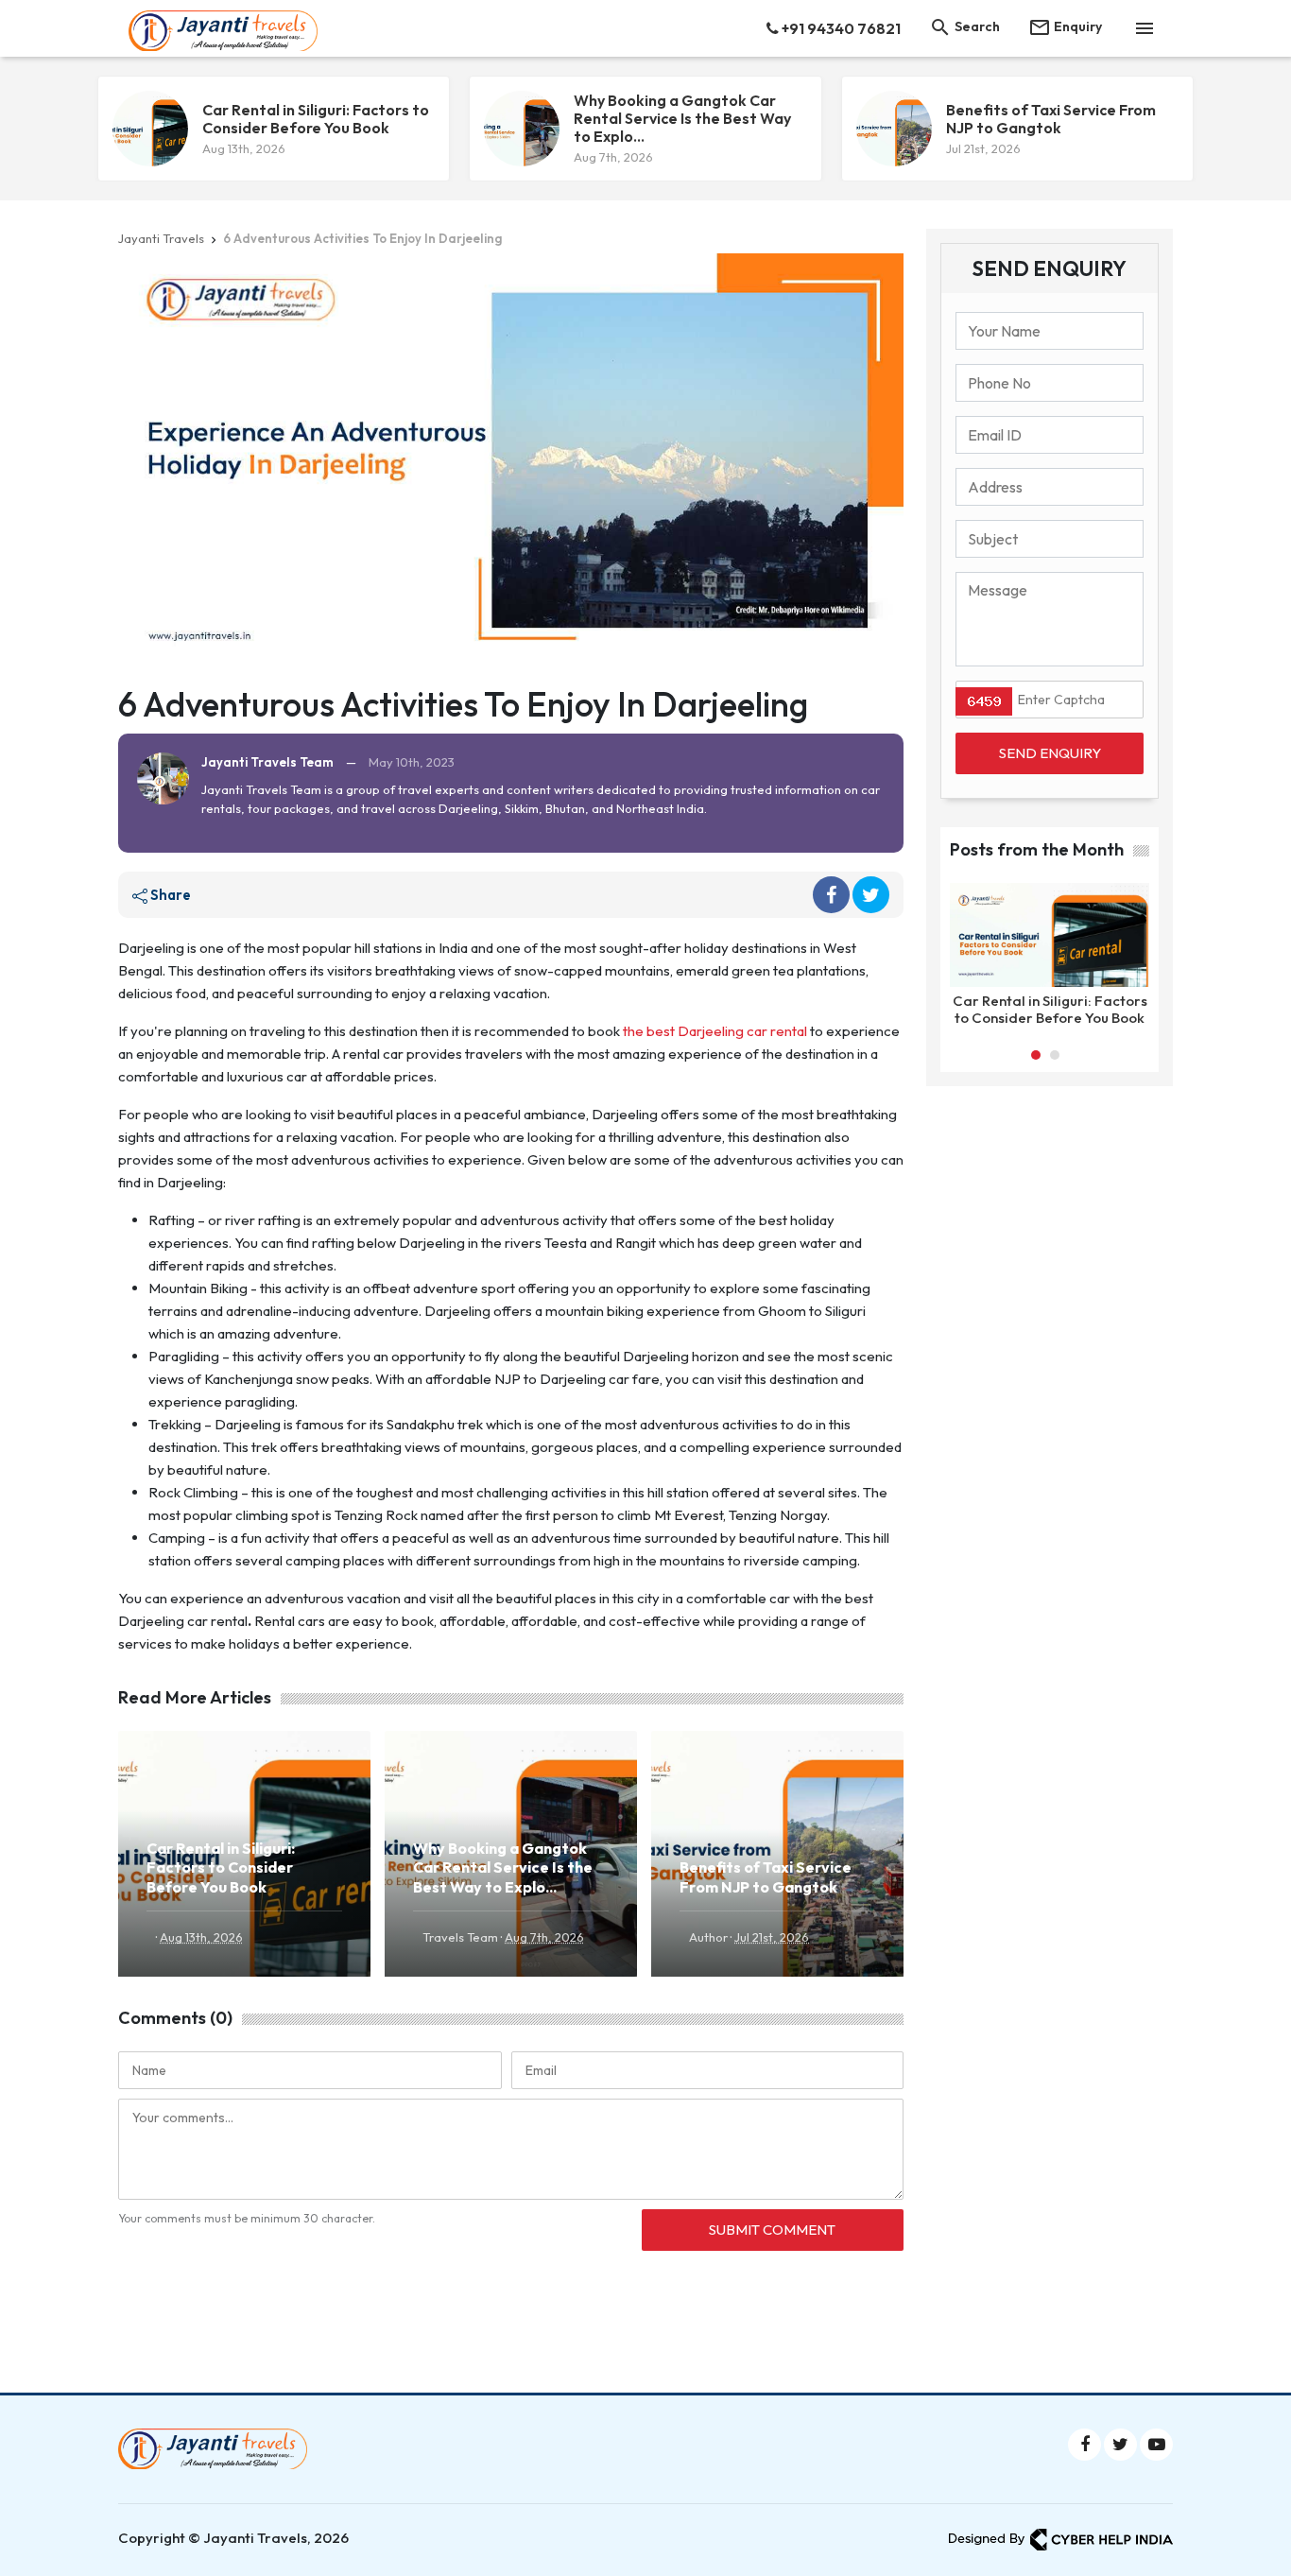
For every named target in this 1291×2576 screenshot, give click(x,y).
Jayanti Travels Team (267, 762)
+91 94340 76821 (840, 28)
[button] (1036, 1055)
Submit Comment (772, 2230)
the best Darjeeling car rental (715, 1031)
